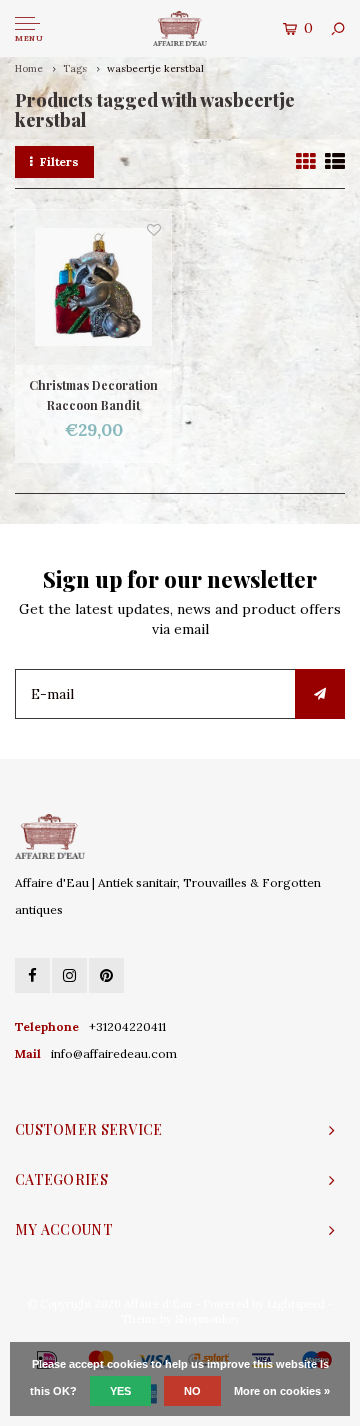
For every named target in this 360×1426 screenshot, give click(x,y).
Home (29, 68)
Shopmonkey (207, 1319)
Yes (120, 1391)
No (192, 1391)
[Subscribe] (320, 694)
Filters (59, 161)
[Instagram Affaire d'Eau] (69, 975)
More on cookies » (282, 1391)
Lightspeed (296, 1304)
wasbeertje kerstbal (155, 68)
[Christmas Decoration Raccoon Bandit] (93, 287)
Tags (75, 68)
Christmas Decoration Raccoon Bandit (93, 395)
